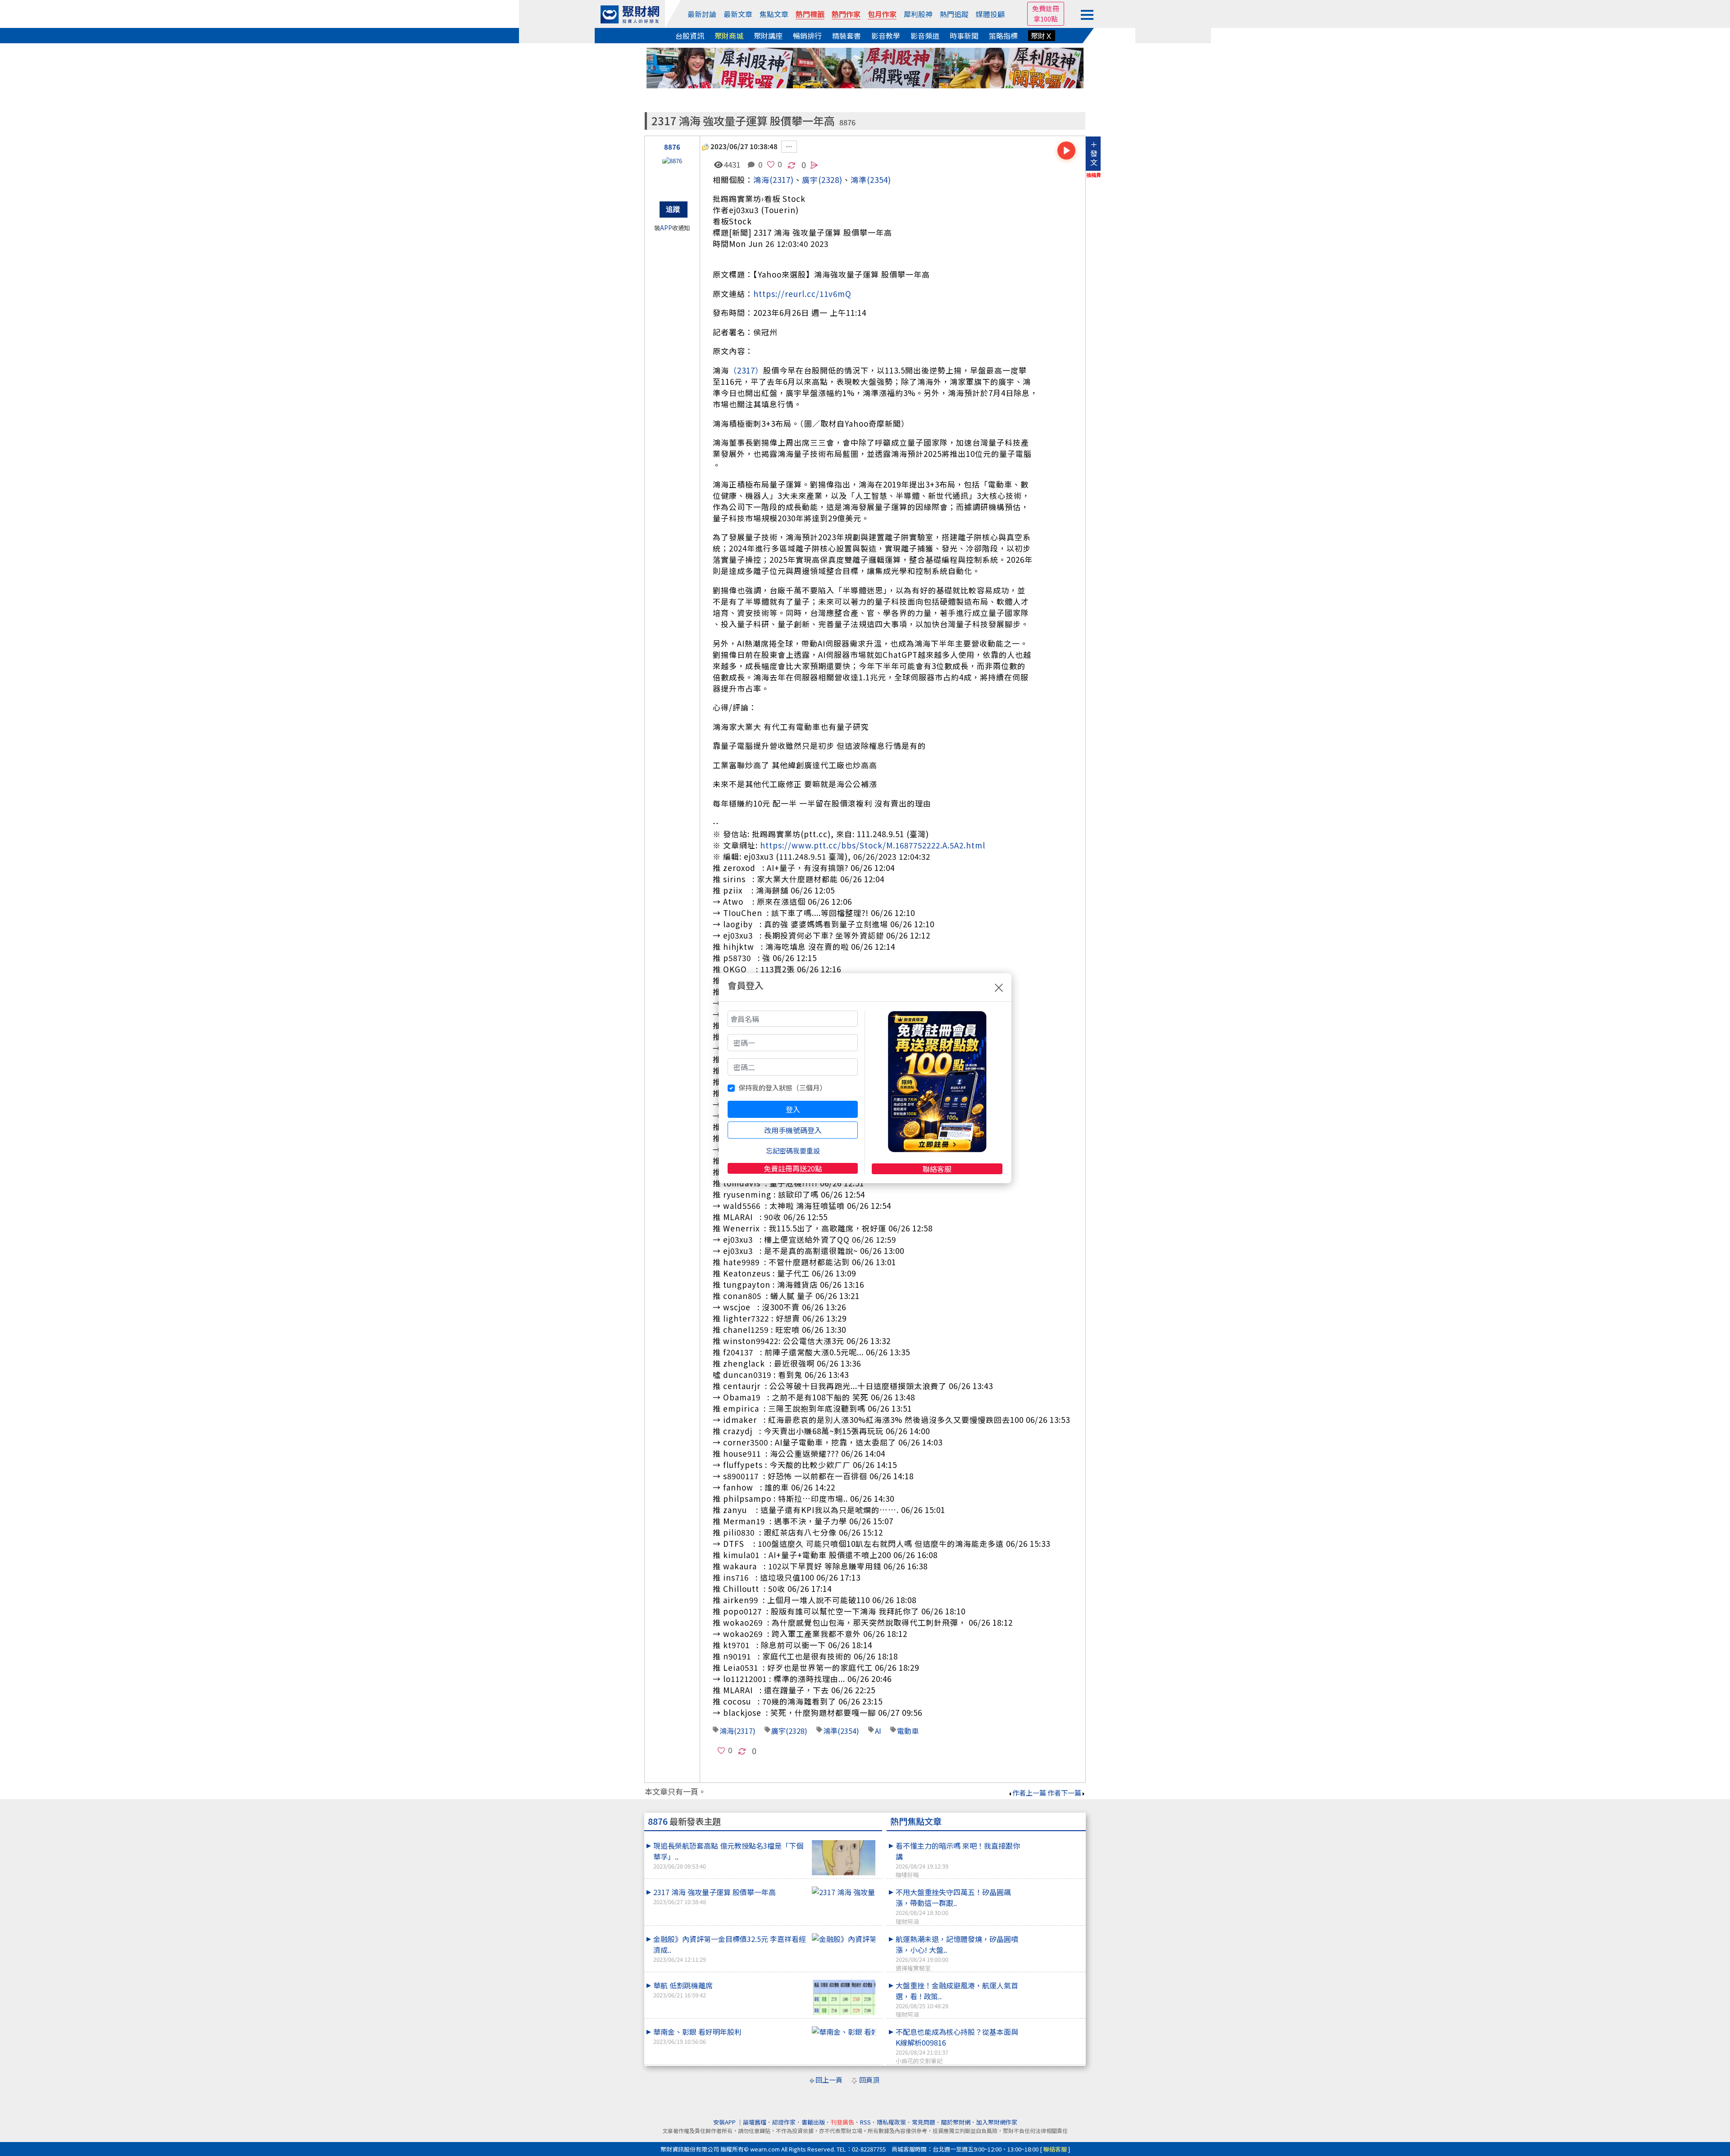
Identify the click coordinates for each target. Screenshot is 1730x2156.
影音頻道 (925, 36)
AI (878, 1731)
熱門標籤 (810, 14)
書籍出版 (813, 2122)
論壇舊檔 (755, 2122)
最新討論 (702, 14)
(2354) (879, 180)
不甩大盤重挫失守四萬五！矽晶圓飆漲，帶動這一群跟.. (953, 1906)
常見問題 (924, 2122)
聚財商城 (729, 36)
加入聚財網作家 (997, 2122)
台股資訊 (690, 36)
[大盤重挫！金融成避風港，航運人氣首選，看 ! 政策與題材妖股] (1053, 1980)
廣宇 (778, 1731)
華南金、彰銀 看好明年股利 (697, 2036)
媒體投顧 (990, 14)
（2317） (746, 370)
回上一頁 (829, 2080)
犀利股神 (918, 14)
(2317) (782, 180)
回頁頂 (869, 2080)
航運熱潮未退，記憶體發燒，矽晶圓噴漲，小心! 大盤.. (957, 1953)
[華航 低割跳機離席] (844, 1997)
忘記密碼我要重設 (793, 1151)
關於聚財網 (956, 2122)
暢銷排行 (807, 36)
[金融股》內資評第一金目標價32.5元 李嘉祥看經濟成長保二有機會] (844, 1939)
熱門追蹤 (954, 14)
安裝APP (725, 2122)
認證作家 (784, 2122)
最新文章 (738, 14)
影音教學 (886, 36)
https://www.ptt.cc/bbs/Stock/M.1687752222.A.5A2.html (873, 845)
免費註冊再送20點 (793, 1168)
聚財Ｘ (1042, 36)
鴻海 (761, 180)
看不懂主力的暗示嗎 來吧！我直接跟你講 (958, 1860)
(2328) (830, 180)
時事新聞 (964, 36)
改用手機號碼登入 (793, 1130)
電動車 (908, 1731)
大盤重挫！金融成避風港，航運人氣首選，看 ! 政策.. (957, 1999)
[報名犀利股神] (865, 67)
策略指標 (1003, 36)
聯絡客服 (937, 1169)
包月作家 (882, 14)
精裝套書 (847, 36)
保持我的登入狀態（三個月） (782, 1087)
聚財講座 (768, 36)
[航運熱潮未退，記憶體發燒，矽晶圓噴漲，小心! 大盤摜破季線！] (1053, 1933)
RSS (865, 2122)
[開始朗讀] (1066, 150)
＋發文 (1094, 153)
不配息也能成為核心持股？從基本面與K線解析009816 (957, 2046)
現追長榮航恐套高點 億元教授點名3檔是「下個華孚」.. (728, 1855)
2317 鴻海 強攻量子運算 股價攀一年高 (715, 1896)
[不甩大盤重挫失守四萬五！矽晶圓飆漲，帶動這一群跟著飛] (1053, 1887)
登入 (793, 1109)
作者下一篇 (1064, 1793)
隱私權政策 (891, 2122)
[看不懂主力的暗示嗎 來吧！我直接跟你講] (1053, 1840)
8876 (847, 122)
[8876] (672, 174)
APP (666, 228)
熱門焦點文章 (916, 1821)
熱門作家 (846, 14)
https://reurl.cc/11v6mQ (802, 294)
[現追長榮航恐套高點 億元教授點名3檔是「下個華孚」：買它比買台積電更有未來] (844, 1858)
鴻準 (859, 180)
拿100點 (1046, 19)
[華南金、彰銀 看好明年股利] (844, 2032)
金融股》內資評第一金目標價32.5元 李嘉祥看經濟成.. (730, 1949)
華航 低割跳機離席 (683, 1990)
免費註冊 (1046, 8)
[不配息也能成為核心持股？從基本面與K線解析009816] (1053, 2026)
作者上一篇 (1029, 1793)
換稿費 (1094, 175)
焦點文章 (774, 14)
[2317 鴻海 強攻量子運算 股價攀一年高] (844, 1892)
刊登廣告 (842, 2122)
